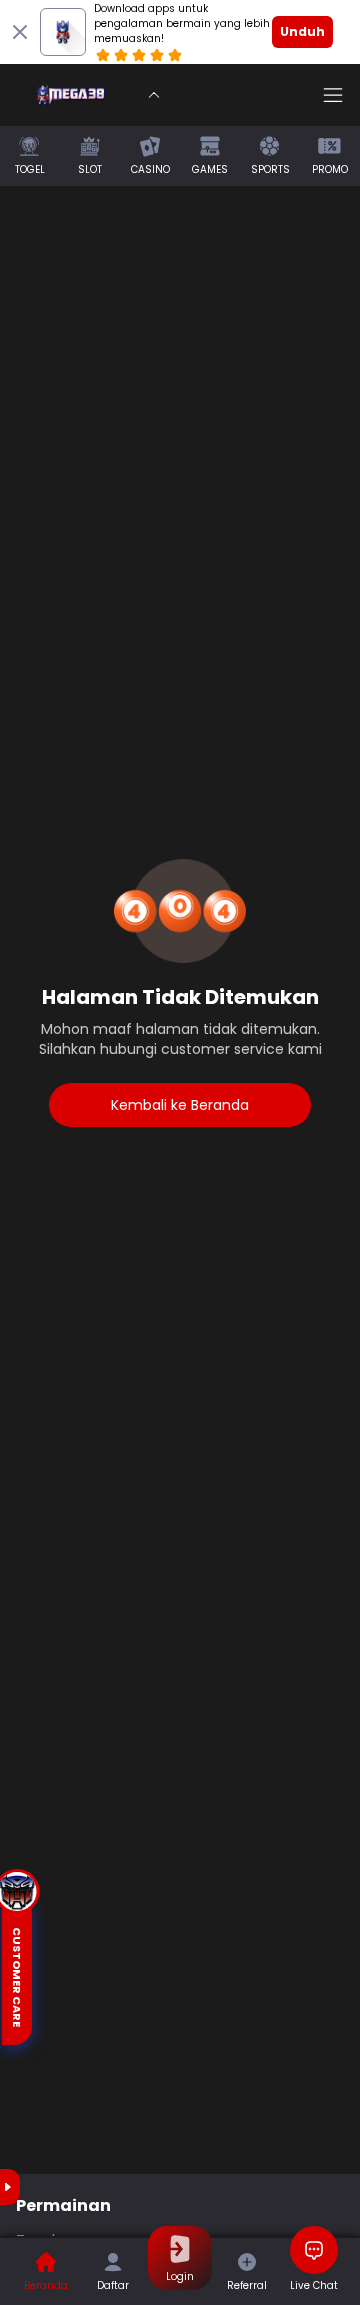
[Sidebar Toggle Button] (333, 95)
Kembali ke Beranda (180, 1105)
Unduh (302, 31)
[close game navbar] (154, 95)
